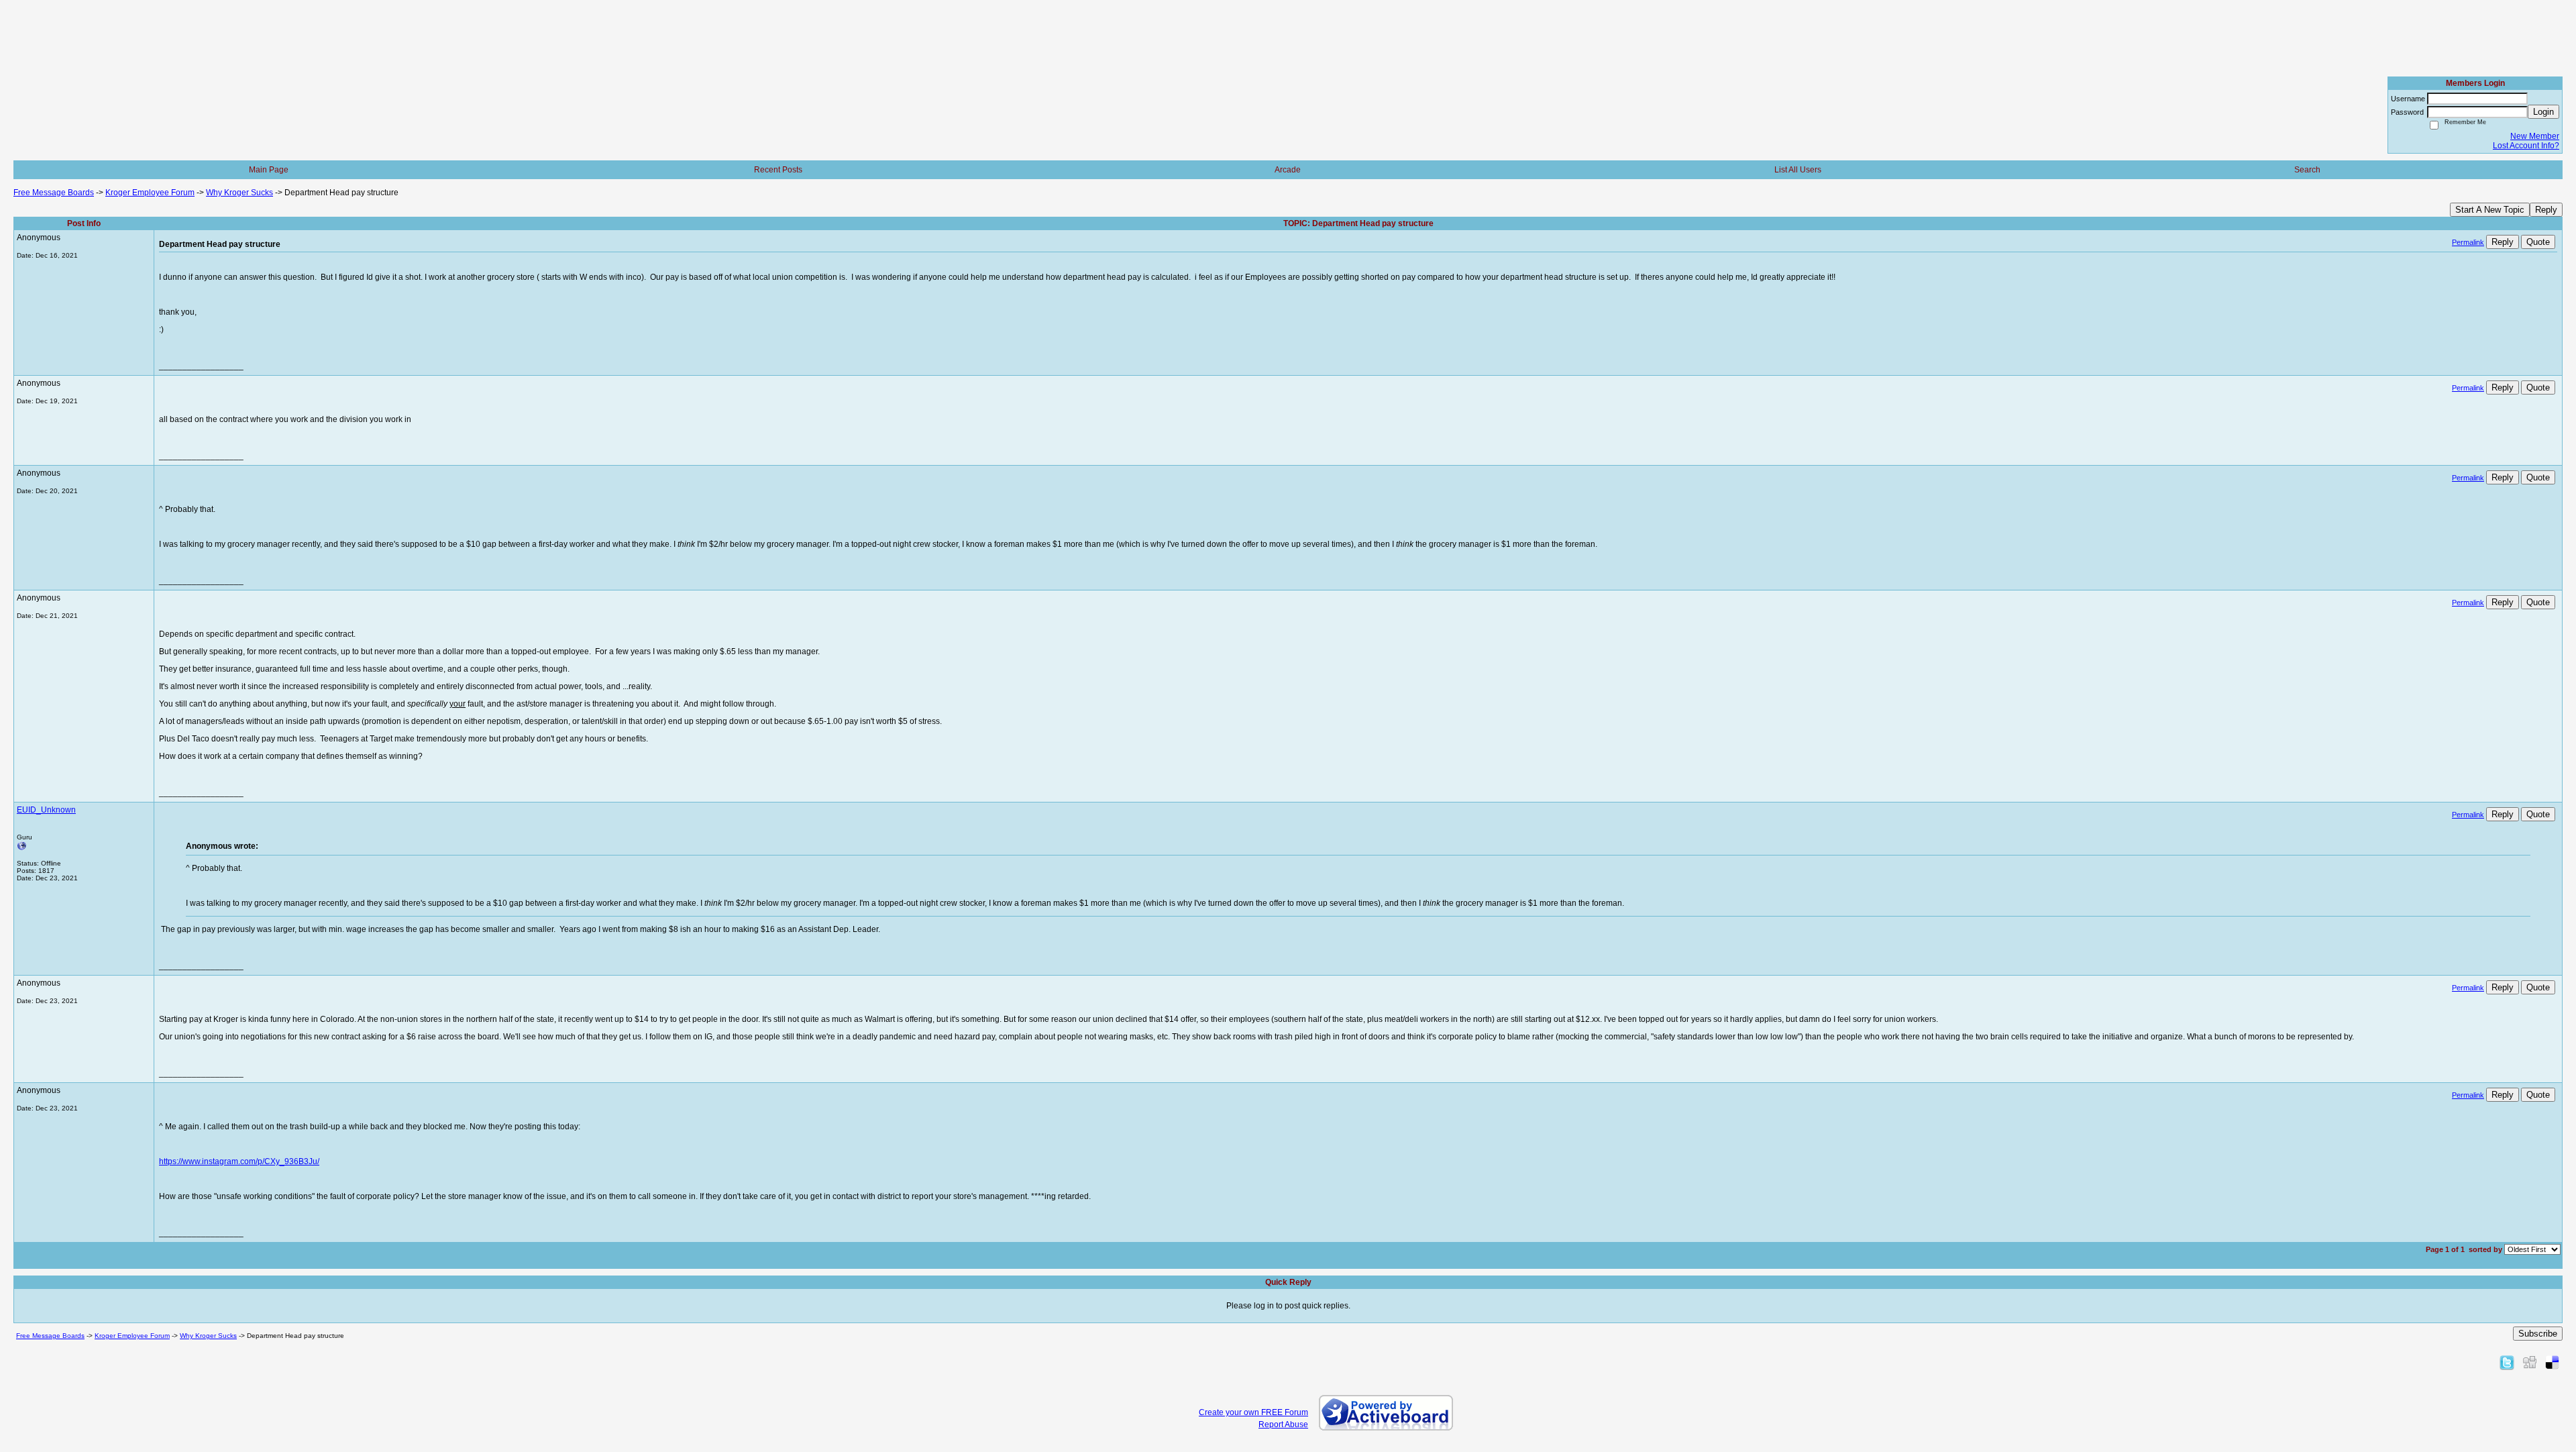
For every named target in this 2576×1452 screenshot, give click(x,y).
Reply (2546, 210)
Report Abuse (1283, 1424)
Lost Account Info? (2526, 146)
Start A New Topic (2490, 210)
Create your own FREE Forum (1253, 1412)
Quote (2538, 242)
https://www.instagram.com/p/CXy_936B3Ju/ (239, 1161)
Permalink (2468, 242)
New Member (2535, 136)
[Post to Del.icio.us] (2552, 1362)
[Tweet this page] (2507, 1362)
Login (2543, 112)
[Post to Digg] (2530, 1362)
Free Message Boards (54, 193)
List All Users (1798, 170)
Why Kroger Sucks (239, 193)
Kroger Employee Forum (150, 193)
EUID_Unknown (46, 810)
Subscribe (2538, 1334)
